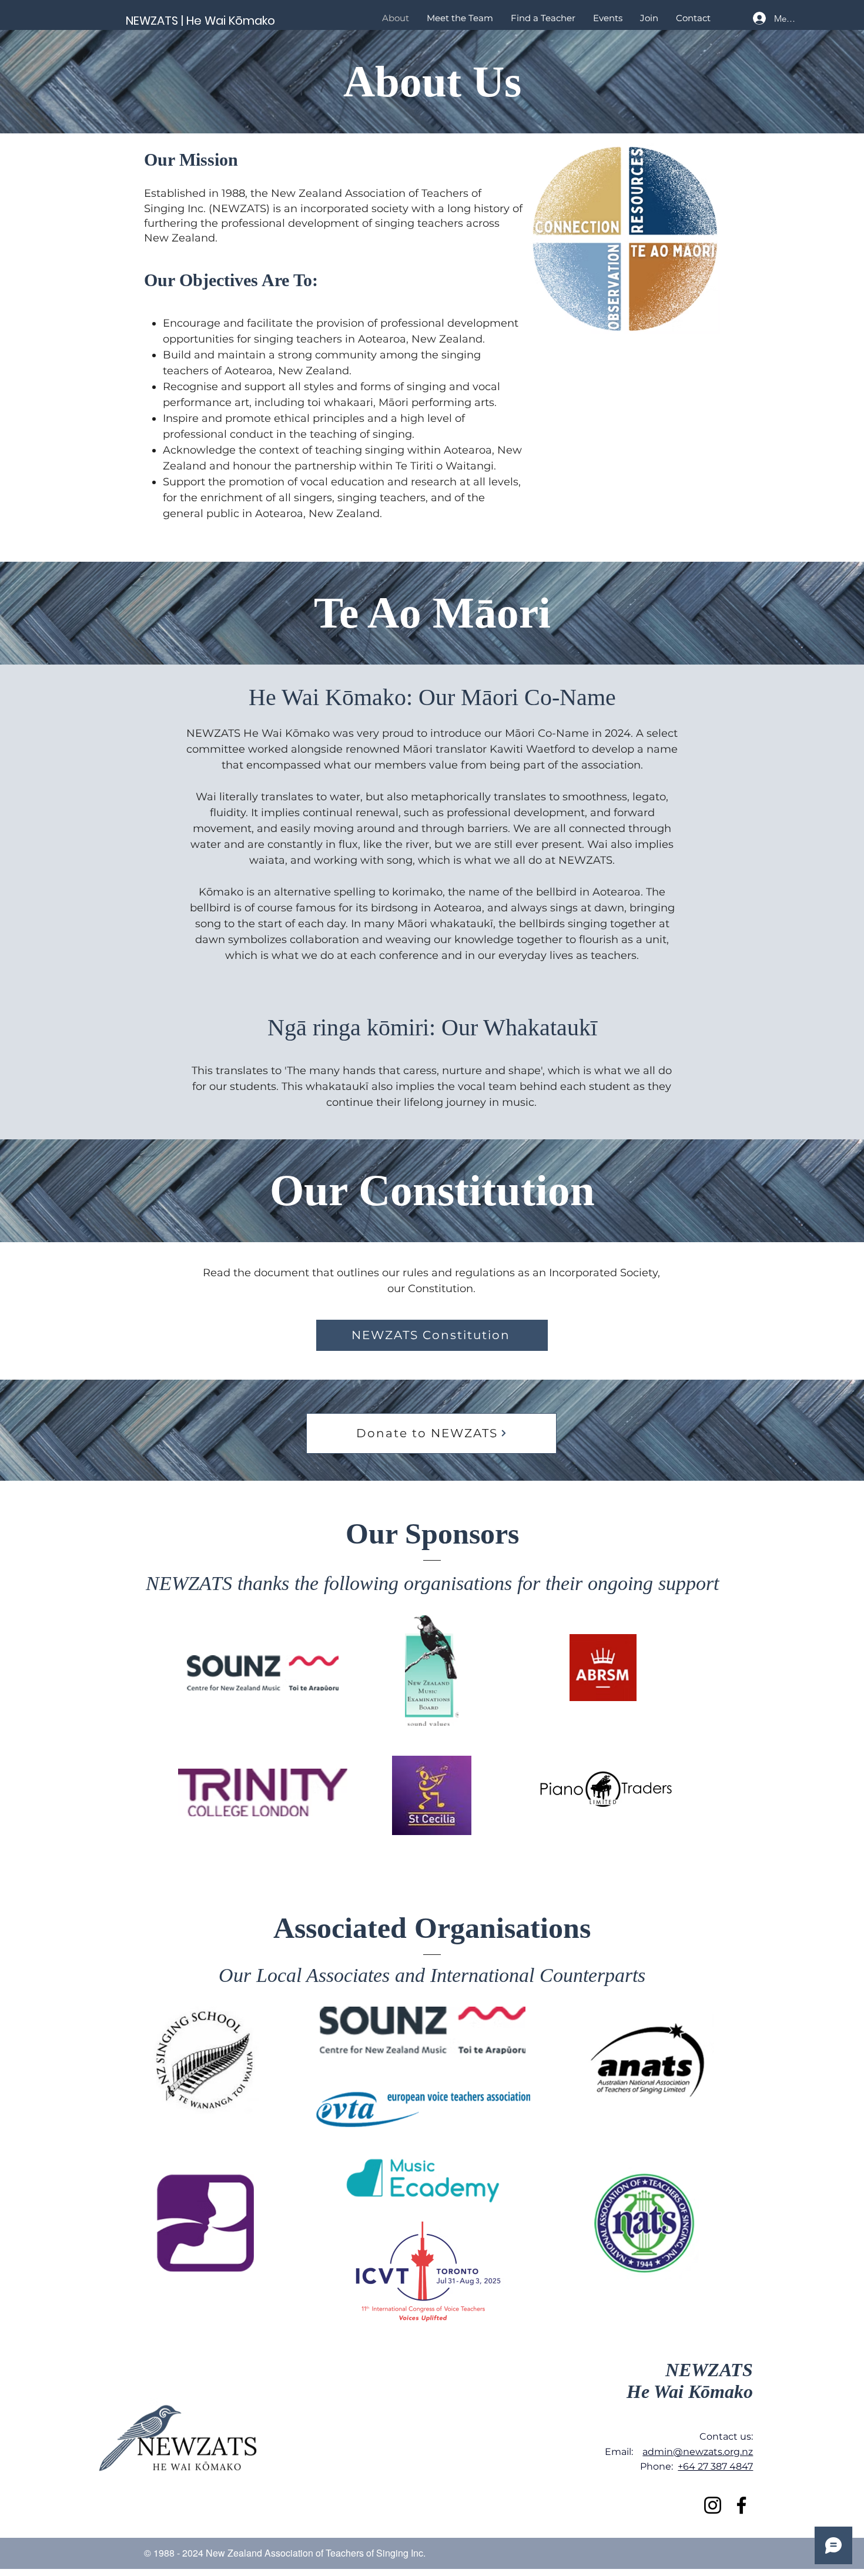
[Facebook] (741, 2505)
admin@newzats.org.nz (698, 2452)
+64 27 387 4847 (715, 2466)
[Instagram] (713, 2505)
